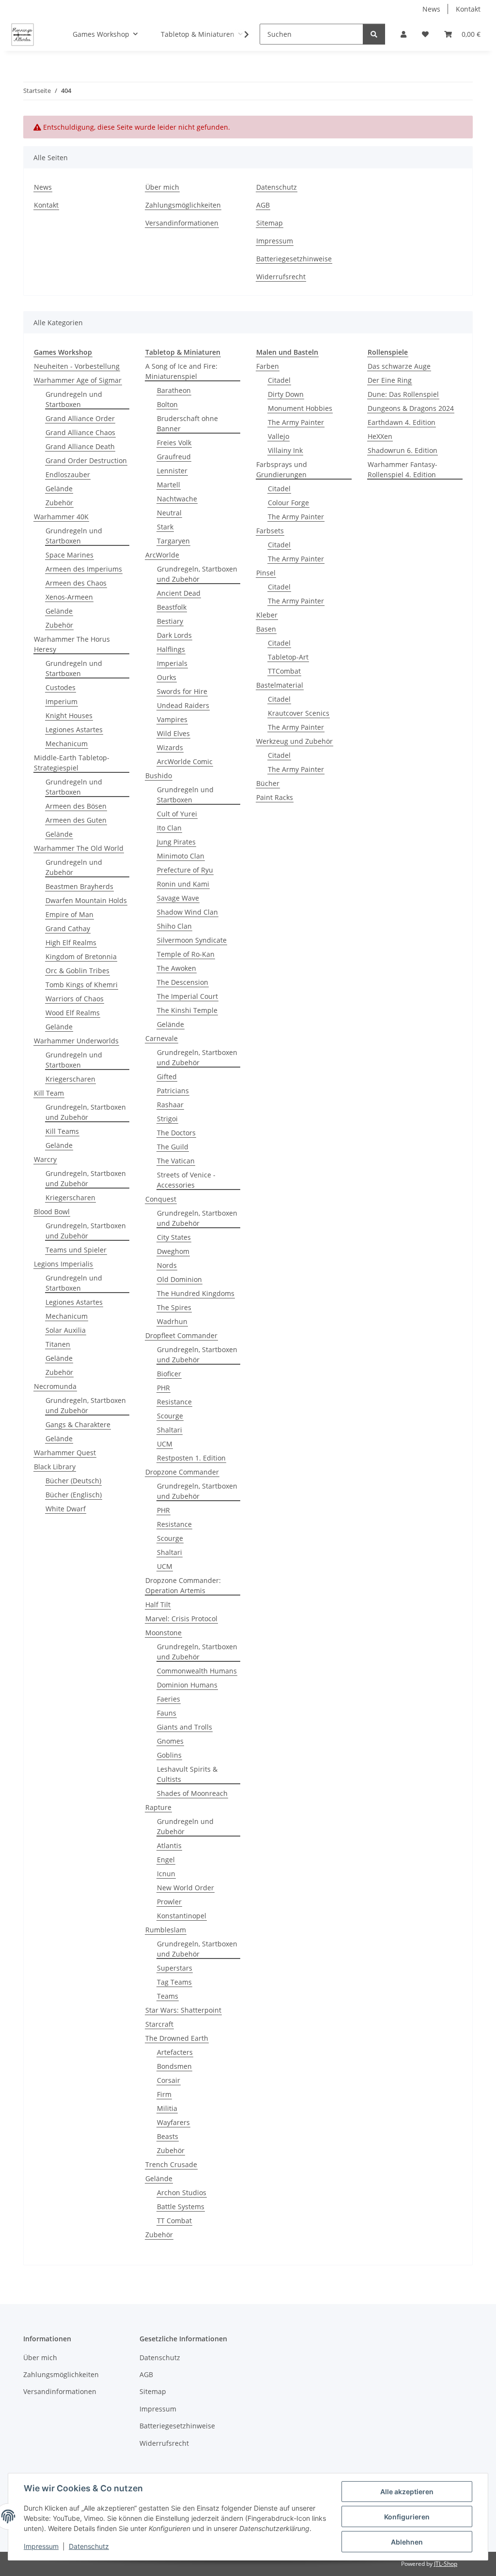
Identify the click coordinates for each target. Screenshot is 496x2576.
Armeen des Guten (76, 820)
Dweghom (173, 1251)
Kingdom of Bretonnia (81, 957)
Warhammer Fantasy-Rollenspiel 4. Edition (403, 469)
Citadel (279, 380)
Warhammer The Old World (79, 848)
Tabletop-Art (288, 657)
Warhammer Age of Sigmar (78, 380)
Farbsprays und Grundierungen (282, 469)
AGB (263, 205)
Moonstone (163, 1633)
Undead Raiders (183, 705)
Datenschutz (89, 2546)
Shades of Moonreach (192, 1793)
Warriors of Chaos (75, 999)
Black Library (55, 1467)
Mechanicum (67, 744)
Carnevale (162, 1038)
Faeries (169, 1699)
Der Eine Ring (390, 380)
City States (174, 1237)
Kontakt (468, 9)
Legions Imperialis (63, 1264)
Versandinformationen (182, 223)
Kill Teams (62, 1131)
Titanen (58, 1344)
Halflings (171, 649)
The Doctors (176, 1133)
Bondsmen (174, 2066)
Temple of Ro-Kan (186, 954)
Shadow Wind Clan (187, 912)
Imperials (172, 663)
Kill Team (49, 1093)
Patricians (173, 1091)
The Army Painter (296, 422)
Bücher (268, 783)
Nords (167, 1265)
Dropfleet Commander (181, 1335)
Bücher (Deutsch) (73, 1481)
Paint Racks (275, 797)
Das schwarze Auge (399, 366)
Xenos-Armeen (69, 597)
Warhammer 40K (61, 517)
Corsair (169, 2080)
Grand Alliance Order (80, 418)
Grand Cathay (68, 928)
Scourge (170, 1416)
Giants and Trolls (185, 1727)
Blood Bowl (52, 1212)
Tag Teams (174, 1982)
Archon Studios (182, 2192)
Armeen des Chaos (76, 583)
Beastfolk (172, 607)
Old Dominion (179, 1279)
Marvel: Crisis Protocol (181, 1619)
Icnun (166, 1874)
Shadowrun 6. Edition (403, 450)
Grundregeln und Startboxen (74, 399)
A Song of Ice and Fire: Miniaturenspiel (181, 371)
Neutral (169, 513)
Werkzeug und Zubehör (294, 741)
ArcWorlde (162, 555)
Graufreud (174, 457)
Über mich (162, 187)
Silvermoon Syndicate (192, 940)
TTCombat (284, 671)
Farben (268, 366)
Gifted (167, 1077)
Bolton (167, 404)
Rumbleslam (166, 1930)
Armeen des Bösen (76, 806)
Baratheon (174, 390)
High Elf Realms (71, 942)
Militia (167, 2108)
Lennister (172, 471)
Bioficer (169, 1374)
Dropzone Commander (182, 1472)
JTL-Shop (446, 2564)
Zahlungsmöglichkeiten (183, 205)
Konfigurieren (407, 2517)
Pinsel (266, 573)
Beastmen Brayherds (79, 886)
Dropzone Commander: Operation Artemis (183, 1585)
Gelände (59, 489)
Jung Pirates (176, 842)
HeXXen (380, 436)
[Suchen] (374, 34)
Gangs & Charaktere (78, 1424)
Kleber (267, 615)
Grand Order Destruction (86, 460)
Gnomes (170, 1741)
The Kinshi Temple (187, 1010)
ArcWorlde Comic (185, 761)
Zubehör (59, 503)
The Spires (174, 1307)
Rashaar (170, 1105)
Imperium (62, 701)
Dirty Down (286, 394)
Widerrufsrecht (281, 277)
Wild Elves (173, 733)
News (431, 9)
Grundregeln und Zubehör (74, 867)
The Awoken (177, 968)
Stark (165, 527)
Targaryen (173, 541)
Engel (166, 1860)
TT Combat (174, 2221)
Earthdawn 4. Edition (402, 422)
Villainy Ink (285, 450)
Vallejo (279, 436)
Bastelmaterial (280, 685)
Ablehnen (407, 2542)
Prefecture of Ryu (185, 870)
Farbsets (270, 531)
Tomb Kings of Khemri (82, 985)
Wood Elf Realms (73, 1013)
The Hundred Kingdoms (196, 1293)
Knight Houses (69, 716)
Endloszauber (68, 475)
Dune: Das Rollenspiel (403, 394)
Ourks (167, 677)
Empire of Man (70, 914)
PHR (163, 1388)
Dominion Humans (187, 1685)
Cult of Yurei (177, 814)
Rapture (158, 1807)
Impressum (41, 2546)
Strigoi (167, 1119)
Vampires (172, 719)
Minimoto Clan (181, 856)
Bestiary (170, 621)
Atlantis (169, 1845)
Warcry (45, 1159)
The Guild (173, 1147)
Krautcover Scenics (299, 713)
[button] (403, 34)
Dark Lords (174, 635)
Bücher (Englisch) (74, 1495)
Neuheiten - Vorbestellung (77, 366)
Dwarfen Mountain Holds (86, 900)
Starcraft (159, 2024)
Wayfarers (173, 2122)
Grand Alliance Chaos (80, 432)
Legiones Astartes (74, 730)
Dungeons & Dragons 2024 (411, 408)
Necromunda (55, 1386)
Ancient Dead (179, 593)
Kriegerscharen (70, 1079)
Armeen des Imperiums (84, 569)
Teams (168, 1996)
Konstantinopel (182, 1916)
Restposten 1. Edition (191, 1458)
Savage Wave (178, 898)
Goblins (169, 1755)
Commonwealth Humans (197, 1671)
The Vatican (176, 1161)
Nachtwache (177, 499)
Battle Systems (181, 2207)
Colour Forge (288, 503)
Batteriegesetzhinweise (294, 259)
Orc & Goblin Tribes (77, 971)
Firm (164, 2094)
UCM (165, 1444)
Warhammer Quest (65, 1453)
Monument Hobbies (300, 408)
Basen (266, 629)
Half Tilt (158, 1604)
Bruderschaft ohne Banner (187, 423)
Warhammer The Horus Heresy (72, 644)
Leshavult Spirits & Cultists (187, 1774)
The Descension (183, 982)
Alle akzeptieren (407, 2492)
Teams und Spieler (76, 1250)
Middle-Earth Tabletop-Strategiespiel (72, 763)
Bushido (159, 776)
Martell (169, 485)
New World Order (186, 1888)
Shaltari (170, 1430)
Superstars (175, 1968)
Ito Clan (169, 828)
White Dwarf (66, 1509)
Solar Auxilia (66, 1330)
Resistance (174, 1402)
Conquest (161, 1199)
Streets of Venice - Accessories (186, 1180)
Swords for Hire (182, 691)
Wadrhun (172, 1321)
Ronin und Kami (183, 884)
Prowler (169, 1902)
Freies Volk (174, 443)
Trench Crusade (171, 2164)
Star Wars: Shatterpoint (183, 2010)
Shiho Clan (174, 926)
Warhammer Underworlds (76, 1041)
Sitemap (270, 223)
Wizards (170, 747)
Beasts (168, 2136)
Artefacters (175, 2052)
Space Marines (70, 555)
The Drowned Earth (177, 2038)
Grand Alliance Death (80, 446)
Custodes (61, 687)
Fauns (167, 1713)
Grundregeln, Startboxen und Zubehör (86, 1112)
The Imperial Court (187, 996)
